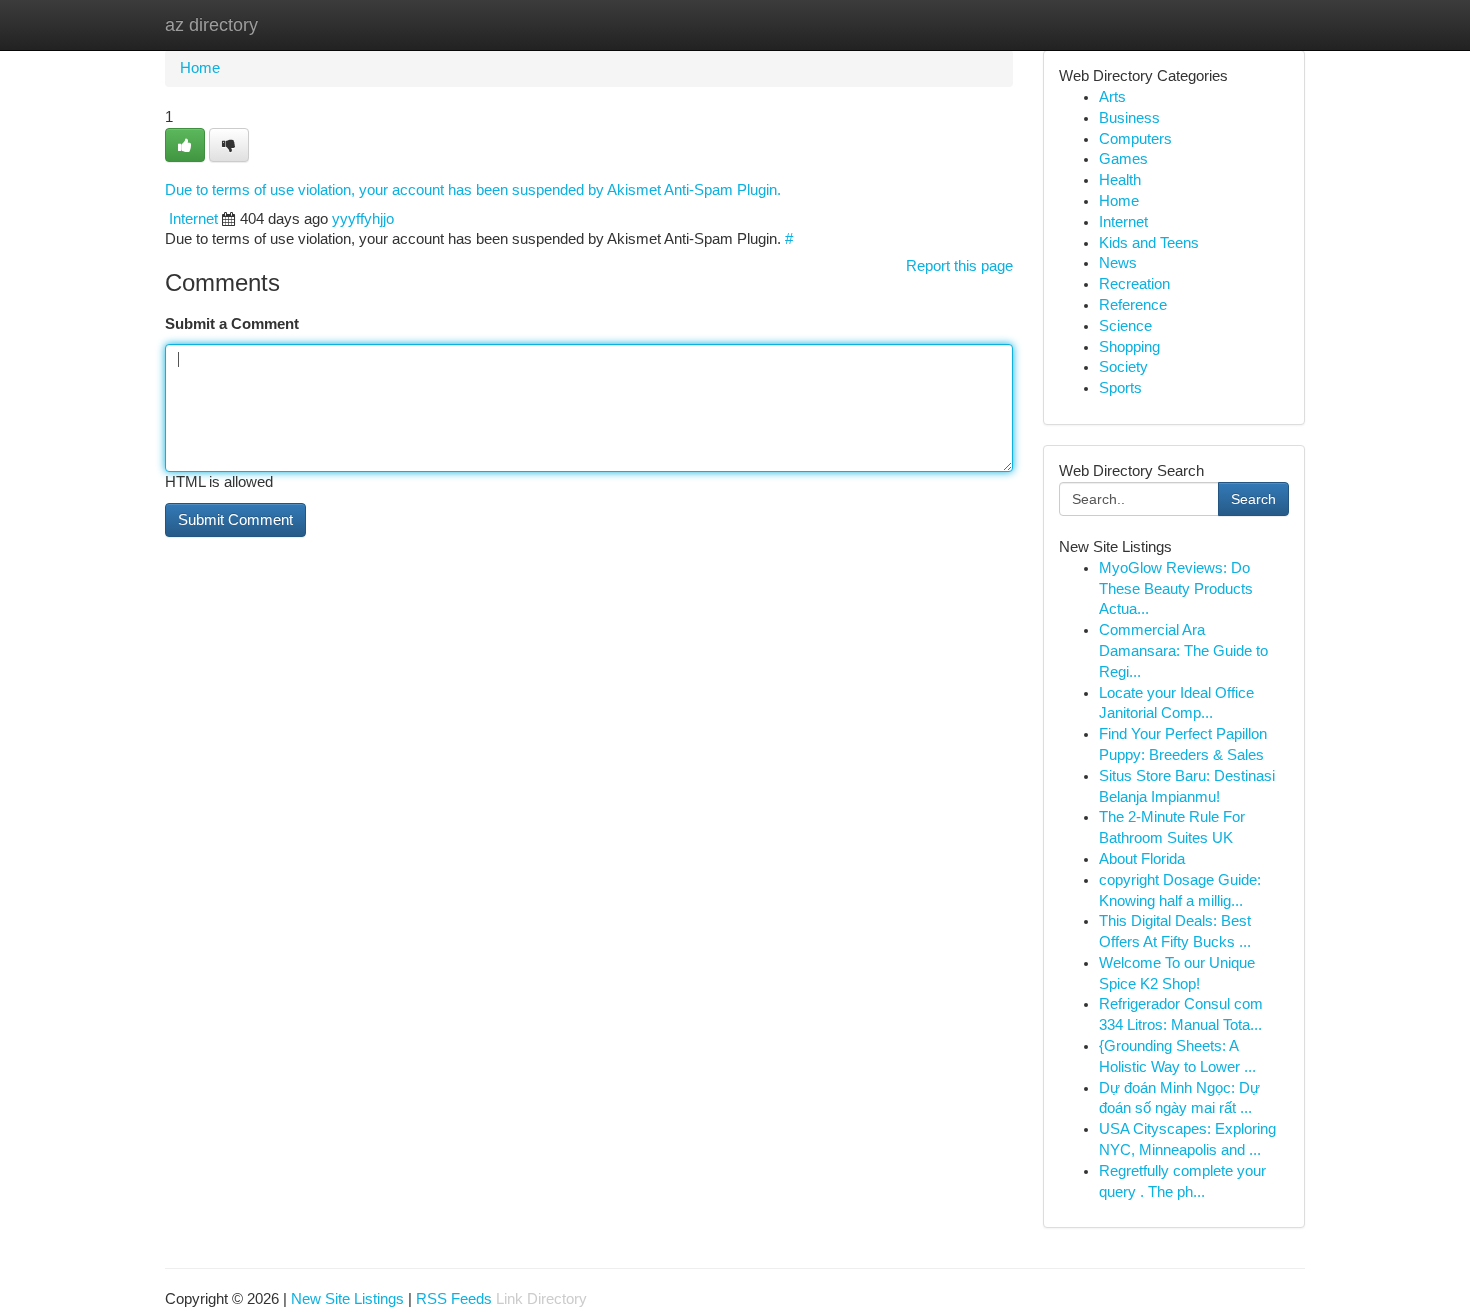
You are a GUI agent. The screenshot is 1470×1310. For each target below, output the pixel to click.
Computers (1135, 139)
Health (1120, 180)
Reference (1133, 305)
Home (200, 68)
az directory (211, 25)
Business (1129, 118)
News (1118, 263)
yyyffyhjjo (363, 219)
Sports (1120, 388)
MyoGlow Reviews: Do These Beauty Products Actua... (1176, 589)
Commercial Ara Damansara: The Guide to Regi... (1183, 651)
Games (1123, 159)
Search (1253, 499)
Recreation (1134, 284)
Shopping (1129, 347)
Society (1123, 367)
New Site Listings (347, 1299)
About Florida (1142, 859)
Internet (193, 219)
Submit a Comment (232, 324)
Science (1125, 326)
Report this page (959, 266)
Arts (1112, 97)
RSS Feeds (454, 1299)
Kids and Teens (1149, 243)
